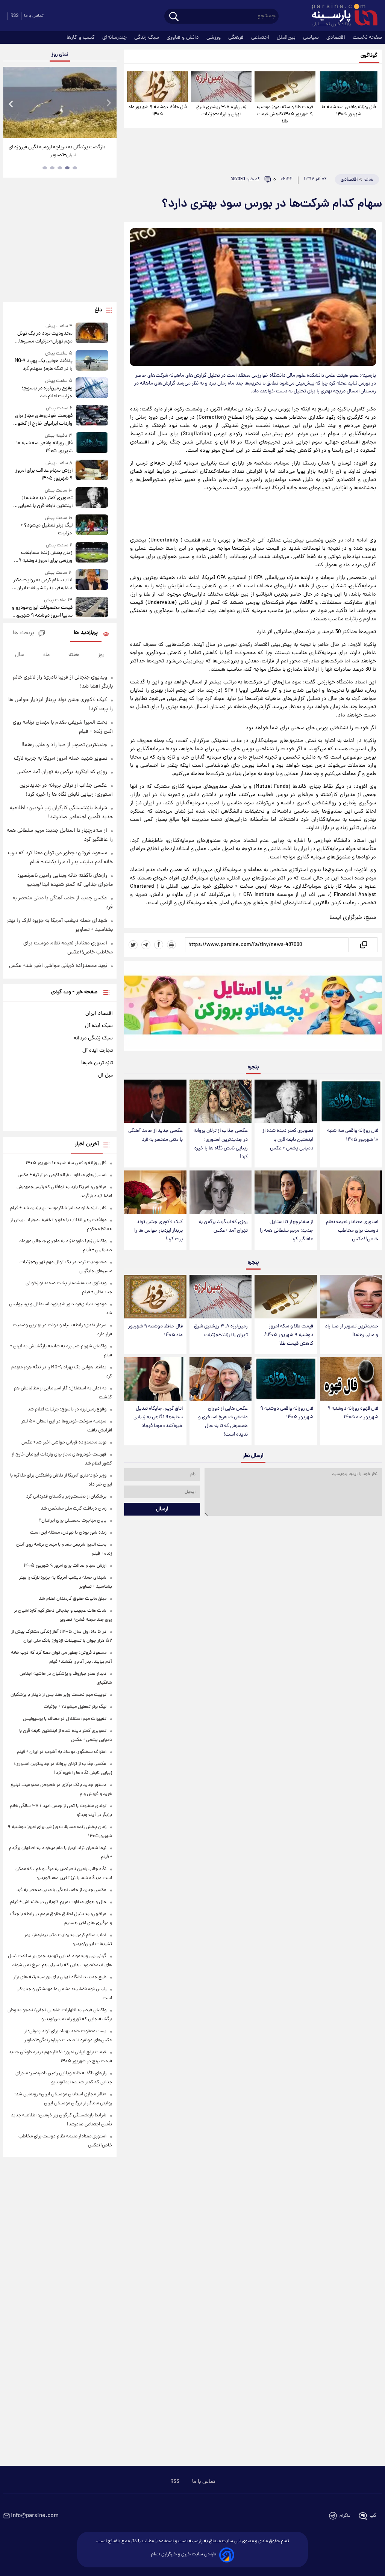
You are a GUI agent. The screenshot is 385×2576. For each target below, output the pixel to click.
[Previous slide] (11, 103)
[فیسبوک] (159, 945)
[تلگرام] (146, 945)
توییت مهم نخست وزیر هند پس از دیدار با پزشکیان (58, 1695)
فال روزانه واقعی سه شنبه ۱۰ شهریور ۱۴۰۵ (349, 111)
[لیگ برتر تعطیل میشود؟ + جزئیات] (92, 526)
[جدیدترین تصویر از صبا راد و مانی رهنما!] (351, 1297)
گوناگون (369, 56)
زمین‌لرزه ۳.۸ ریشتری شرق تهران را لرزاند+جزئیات (221, 111)
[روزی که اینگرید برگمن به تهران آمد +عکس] (221, 1192)
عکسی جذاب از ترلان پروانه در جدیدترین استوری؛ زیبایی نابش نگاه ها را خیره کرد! (221, 1144)
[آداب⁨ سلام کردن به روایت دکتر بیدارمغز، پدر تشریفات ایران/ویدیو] (92, 581)
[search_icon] (174, 17)
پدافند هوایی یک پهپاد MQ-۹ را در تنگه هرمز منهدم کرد (44, 365)
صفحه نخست (367, 38)
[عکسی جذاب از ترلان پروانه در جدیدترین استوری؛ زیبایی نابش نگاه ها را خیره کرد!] (221, 1101)
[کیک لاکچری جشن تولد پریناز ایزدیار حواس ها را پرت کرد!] (155, 1192)
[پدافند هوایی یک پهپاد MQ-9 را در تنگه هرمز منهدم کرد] (92, 361)
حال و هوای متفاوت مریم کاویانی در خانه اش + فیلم (58, 1902)
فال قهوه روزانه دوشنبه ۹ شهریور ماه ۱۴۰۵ (353, 1413)
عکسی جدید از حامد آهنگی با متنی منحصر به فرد (155, 1135)
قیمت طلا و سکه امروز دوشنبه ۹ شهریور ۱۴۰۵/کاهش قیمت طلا (285, 114)
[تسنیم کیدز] (253, 1008)
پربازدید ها (86, 633)
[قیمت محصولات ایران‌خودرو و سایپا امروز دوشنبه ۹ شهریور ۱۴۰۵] (92, 608)
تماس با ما (34, 16)
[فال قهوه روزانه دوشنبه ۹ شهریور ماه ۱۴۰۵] (351, 1379)
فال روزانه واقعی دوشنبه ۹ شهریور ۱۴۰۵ (287, 1413)
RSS (14, 16)
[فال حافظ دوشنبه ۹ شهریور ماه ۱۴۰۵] (157, 87)
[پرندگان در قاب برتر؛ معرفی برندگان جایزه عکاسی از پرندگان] (60, 102)
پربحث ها (23, 633)
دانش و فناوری (183, 38)
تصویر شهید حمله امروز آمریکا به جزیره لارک (61, 759)
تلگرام (345, 2516)
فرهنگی (237, 38)
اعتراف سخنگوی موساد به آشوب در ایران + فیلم (62, 1752)
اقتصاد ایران (99, 1014)
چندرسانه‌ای (115, 38)
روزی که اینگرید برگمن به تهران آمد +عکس (223, 1226)
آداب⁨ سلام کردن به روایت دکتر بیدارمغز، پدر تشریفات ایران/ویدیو (43, 584)
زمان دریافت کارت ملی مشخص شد (74, 1509)
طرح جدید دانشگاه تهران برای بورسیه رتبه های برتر (60, 1977)
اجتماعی (261, 38)
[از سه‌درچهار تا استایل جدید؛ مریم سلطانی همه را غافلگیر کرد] (286, 1192)
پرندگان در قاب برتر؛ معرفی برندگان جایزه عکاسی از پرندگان (57, 151)
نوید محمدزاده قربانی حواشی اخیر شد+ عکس (58, 966)
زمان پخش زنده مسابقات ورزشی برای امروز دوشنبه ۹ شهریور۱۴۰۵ (45, 557)
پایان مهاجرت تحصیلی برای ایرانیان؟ (73, 1521)
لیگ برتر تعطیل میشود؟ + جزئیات (47, 529)
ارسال (162, 1509)
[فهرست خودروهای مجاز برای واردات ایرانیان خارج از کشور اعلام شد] (92, 416)
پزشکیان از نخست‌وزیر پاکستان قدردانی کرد (66, 1497)
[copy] (363, 945)
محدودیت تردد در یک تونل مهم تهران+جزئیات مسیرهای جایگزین (44, 338)
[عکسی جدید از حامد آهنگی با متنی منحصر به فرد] (155, 1101)
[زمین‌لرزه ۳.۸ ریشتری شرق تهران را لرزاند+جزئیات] (221, 87)
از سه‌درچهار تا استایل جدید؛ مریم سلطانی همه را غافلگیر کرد (286, 1231)
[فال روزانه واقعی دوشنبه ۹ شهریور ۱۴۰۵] (286, 1379)
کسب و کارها (81, 38)
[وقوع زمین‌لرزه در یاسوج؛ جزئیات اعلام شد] (92, 389)
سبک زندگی (147, 38)
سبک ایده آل (99, 1026)
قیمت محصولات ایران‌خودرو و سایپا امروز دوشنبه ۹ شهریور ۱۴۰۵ (42, 612)
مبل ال (105, 1075)
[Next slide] (108, 103)
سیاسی (312, 38)
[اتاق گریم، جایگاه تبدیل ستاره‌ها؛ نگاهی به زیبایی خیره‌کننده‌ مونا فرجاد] (155, 1379)
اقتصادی (336, 38)
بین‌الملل (287, 38)
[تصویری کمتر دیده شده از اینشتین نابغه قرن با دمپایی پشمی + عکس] (286, 1101)
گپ (373, 2516)
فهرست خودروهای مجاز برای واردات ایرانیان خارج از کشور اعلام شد (44, 420)
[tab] (75, 168)
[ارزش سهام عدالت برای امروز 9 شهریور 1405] (92, 471)
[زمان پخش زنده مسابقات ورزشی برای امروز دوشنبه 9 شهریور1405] (92, 553)
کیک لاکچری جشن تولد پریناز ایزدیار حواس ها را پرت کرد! (158, 1231)
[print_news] (171, 945)
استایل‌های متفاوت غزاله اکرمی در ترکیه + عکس (62, 1175)
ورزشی (214, 38)
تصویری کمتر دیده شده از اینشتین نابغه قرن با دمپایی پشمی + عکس (288, 1139)
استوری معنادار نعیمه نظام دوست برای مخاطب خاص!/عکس (352, 1231)
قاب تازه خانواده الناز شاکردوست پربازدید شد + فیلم (58, 1208)
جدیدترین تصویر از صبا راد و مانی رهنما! (352, 1331)
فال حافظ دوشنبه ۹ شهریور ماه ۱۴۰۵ (158, 111)
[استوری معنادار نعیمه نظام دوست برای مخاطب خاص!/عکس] (351, 1192)
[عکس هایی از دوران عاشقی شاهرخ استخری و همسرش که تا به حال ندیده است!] (221, 1379)
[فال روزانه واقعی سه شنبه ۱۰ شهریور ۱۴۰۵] (349, 87)
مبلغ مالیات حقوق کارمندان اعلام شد (73, 1599)
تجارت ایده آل (98, 1051)
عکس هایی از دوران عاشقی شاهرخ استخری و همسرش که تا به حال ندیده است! (223, 1422)
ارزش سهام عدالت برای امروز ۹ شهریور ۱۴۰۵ (44, 475)
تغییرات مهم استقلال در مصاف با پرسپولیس (65, 1719)
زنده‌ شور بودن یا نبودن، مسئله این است (68, 1533)
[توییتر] (133, 945)
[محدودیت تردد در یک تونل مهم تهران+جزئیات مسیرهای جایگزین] (92, 334)
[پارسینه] (341, 16)
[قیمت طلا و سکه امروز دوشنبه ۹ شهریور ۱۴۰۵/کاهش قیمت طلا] (285, 87)
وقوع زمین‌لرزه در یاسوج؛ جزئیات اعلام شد (47, 392)
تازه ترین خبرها (97, 1063)
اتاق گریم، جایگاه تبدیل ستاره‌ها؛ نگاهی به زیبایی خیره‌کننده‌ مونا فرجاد (158, 1417)
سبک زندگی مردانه (93, 1038)
